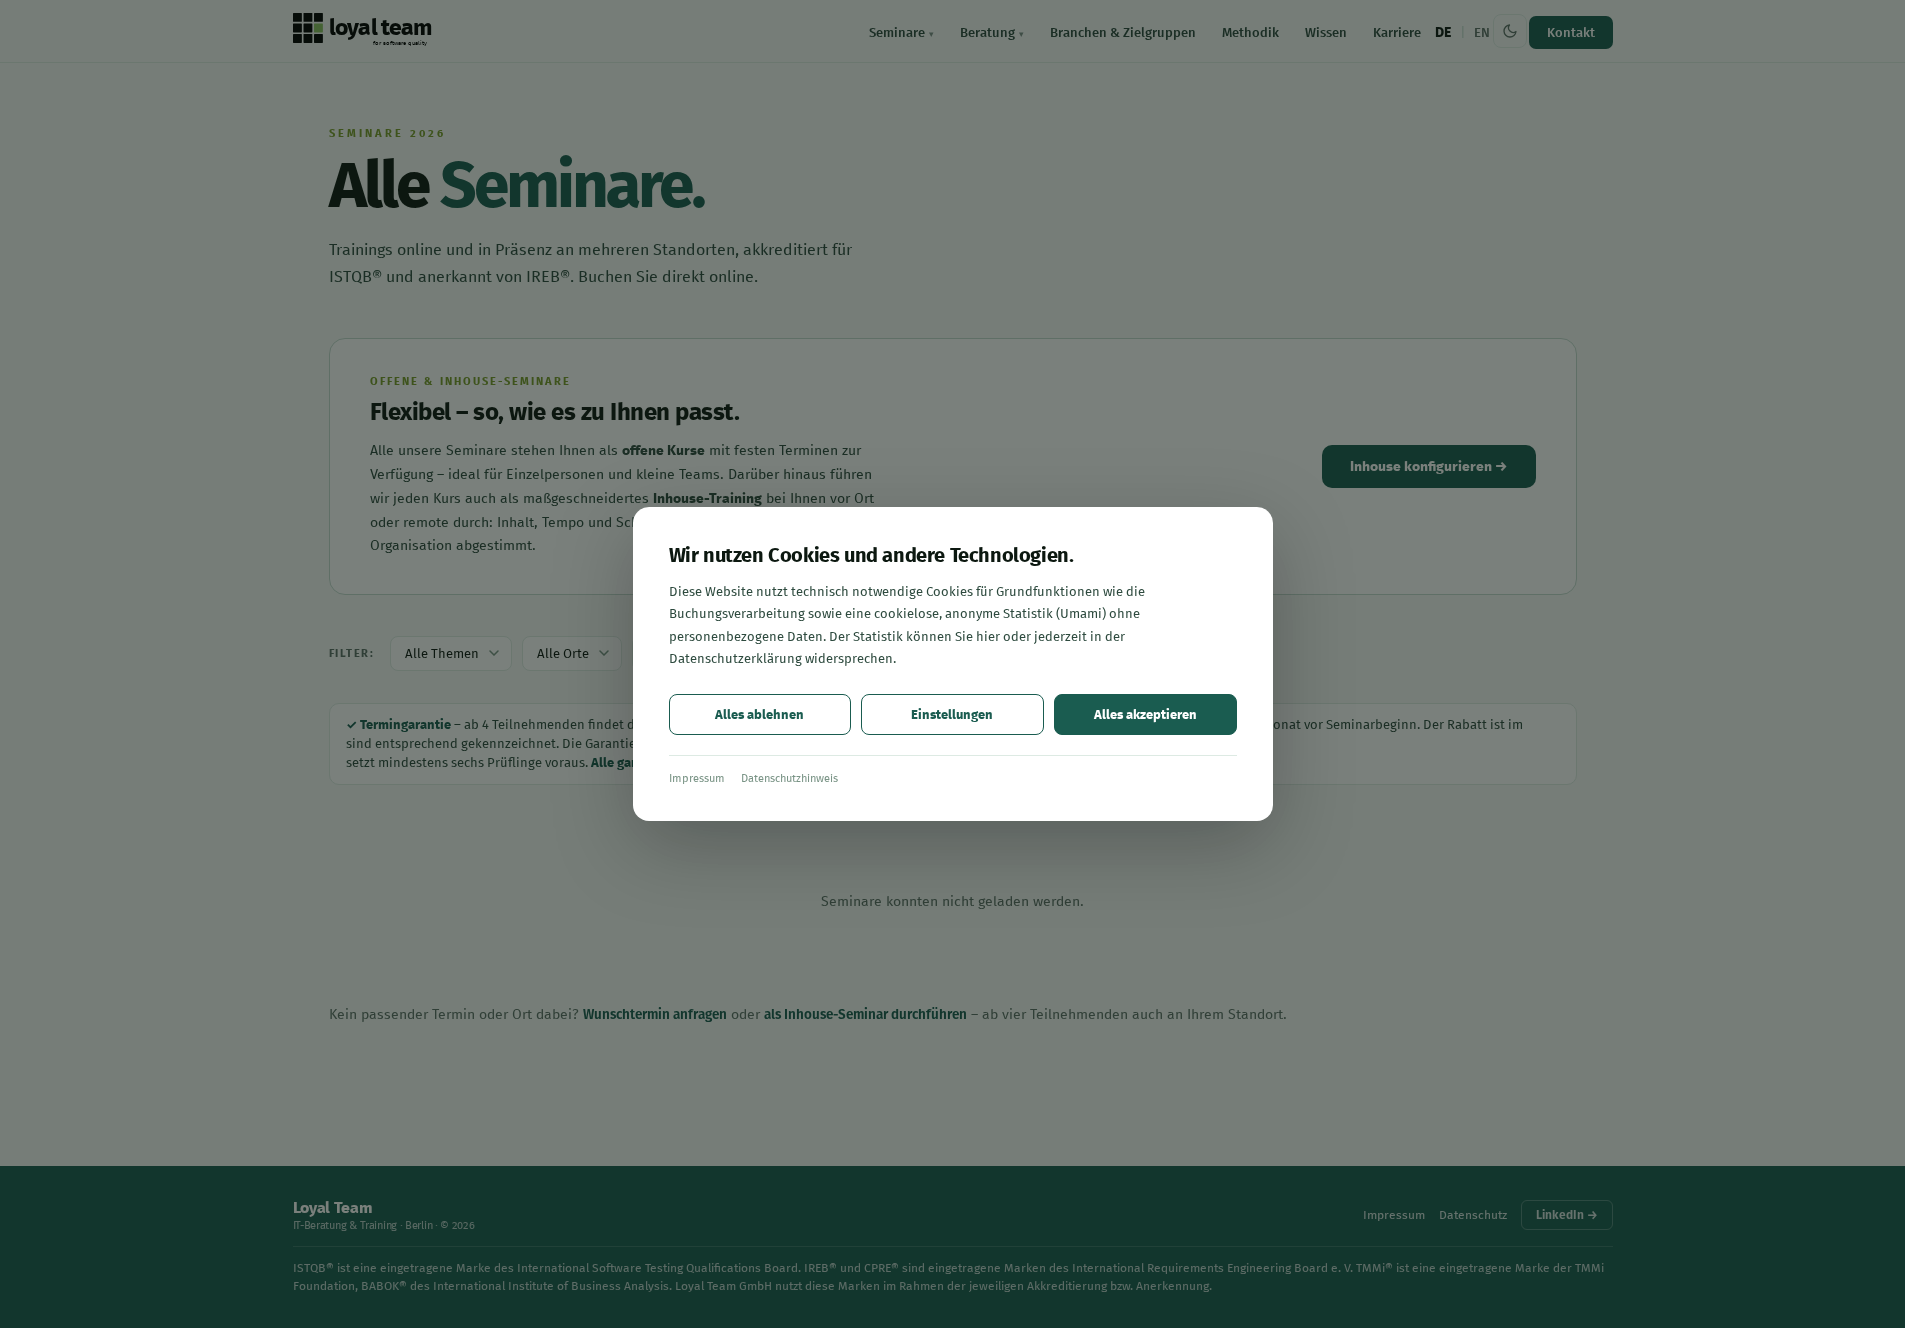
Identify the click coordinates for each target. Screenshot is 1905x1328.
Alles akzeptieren (1145, 714)
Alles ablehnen (759, 714)
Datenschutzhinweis (789, 778)
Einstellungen (952, 714)
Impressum (697, 778)
